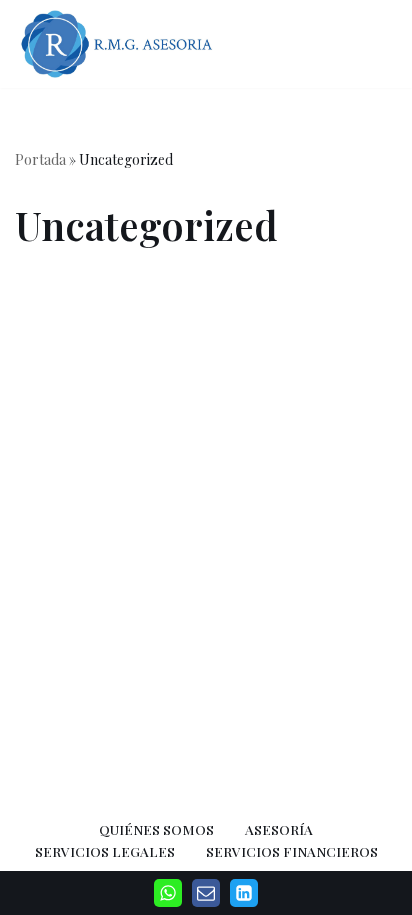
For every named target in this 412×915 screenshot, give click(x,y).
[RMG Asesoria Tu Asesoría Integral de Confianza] (120, 44)
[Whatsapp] (168, 893)
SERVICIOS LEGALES (105, 851)
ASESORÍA (279, 829)
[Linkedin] (244, 893)
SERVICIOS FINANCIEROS (292, 851)
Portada (40, 159)
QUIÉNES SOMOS (156, 829)
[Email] (206, 893)
